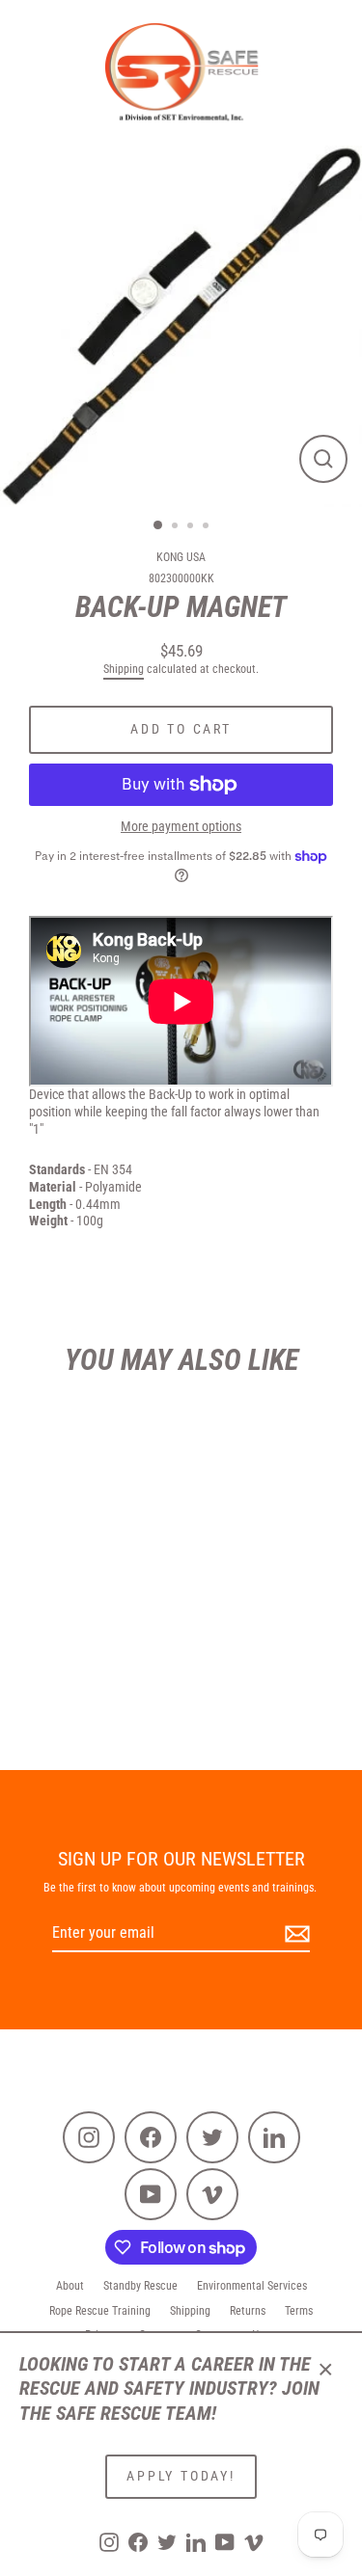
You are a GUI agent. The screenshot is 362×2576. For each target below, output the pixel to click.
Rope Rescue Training (100, 2311)
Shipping (124, 669)
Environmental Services (252, 2286)
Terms (299, 2311)
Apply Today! (181, 2476)
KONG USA (181, 557)
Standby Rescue (140, 2286)
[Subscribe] (294, 1934)
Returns (248, 2311)
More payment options (181, 826)
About (70, 2286)
